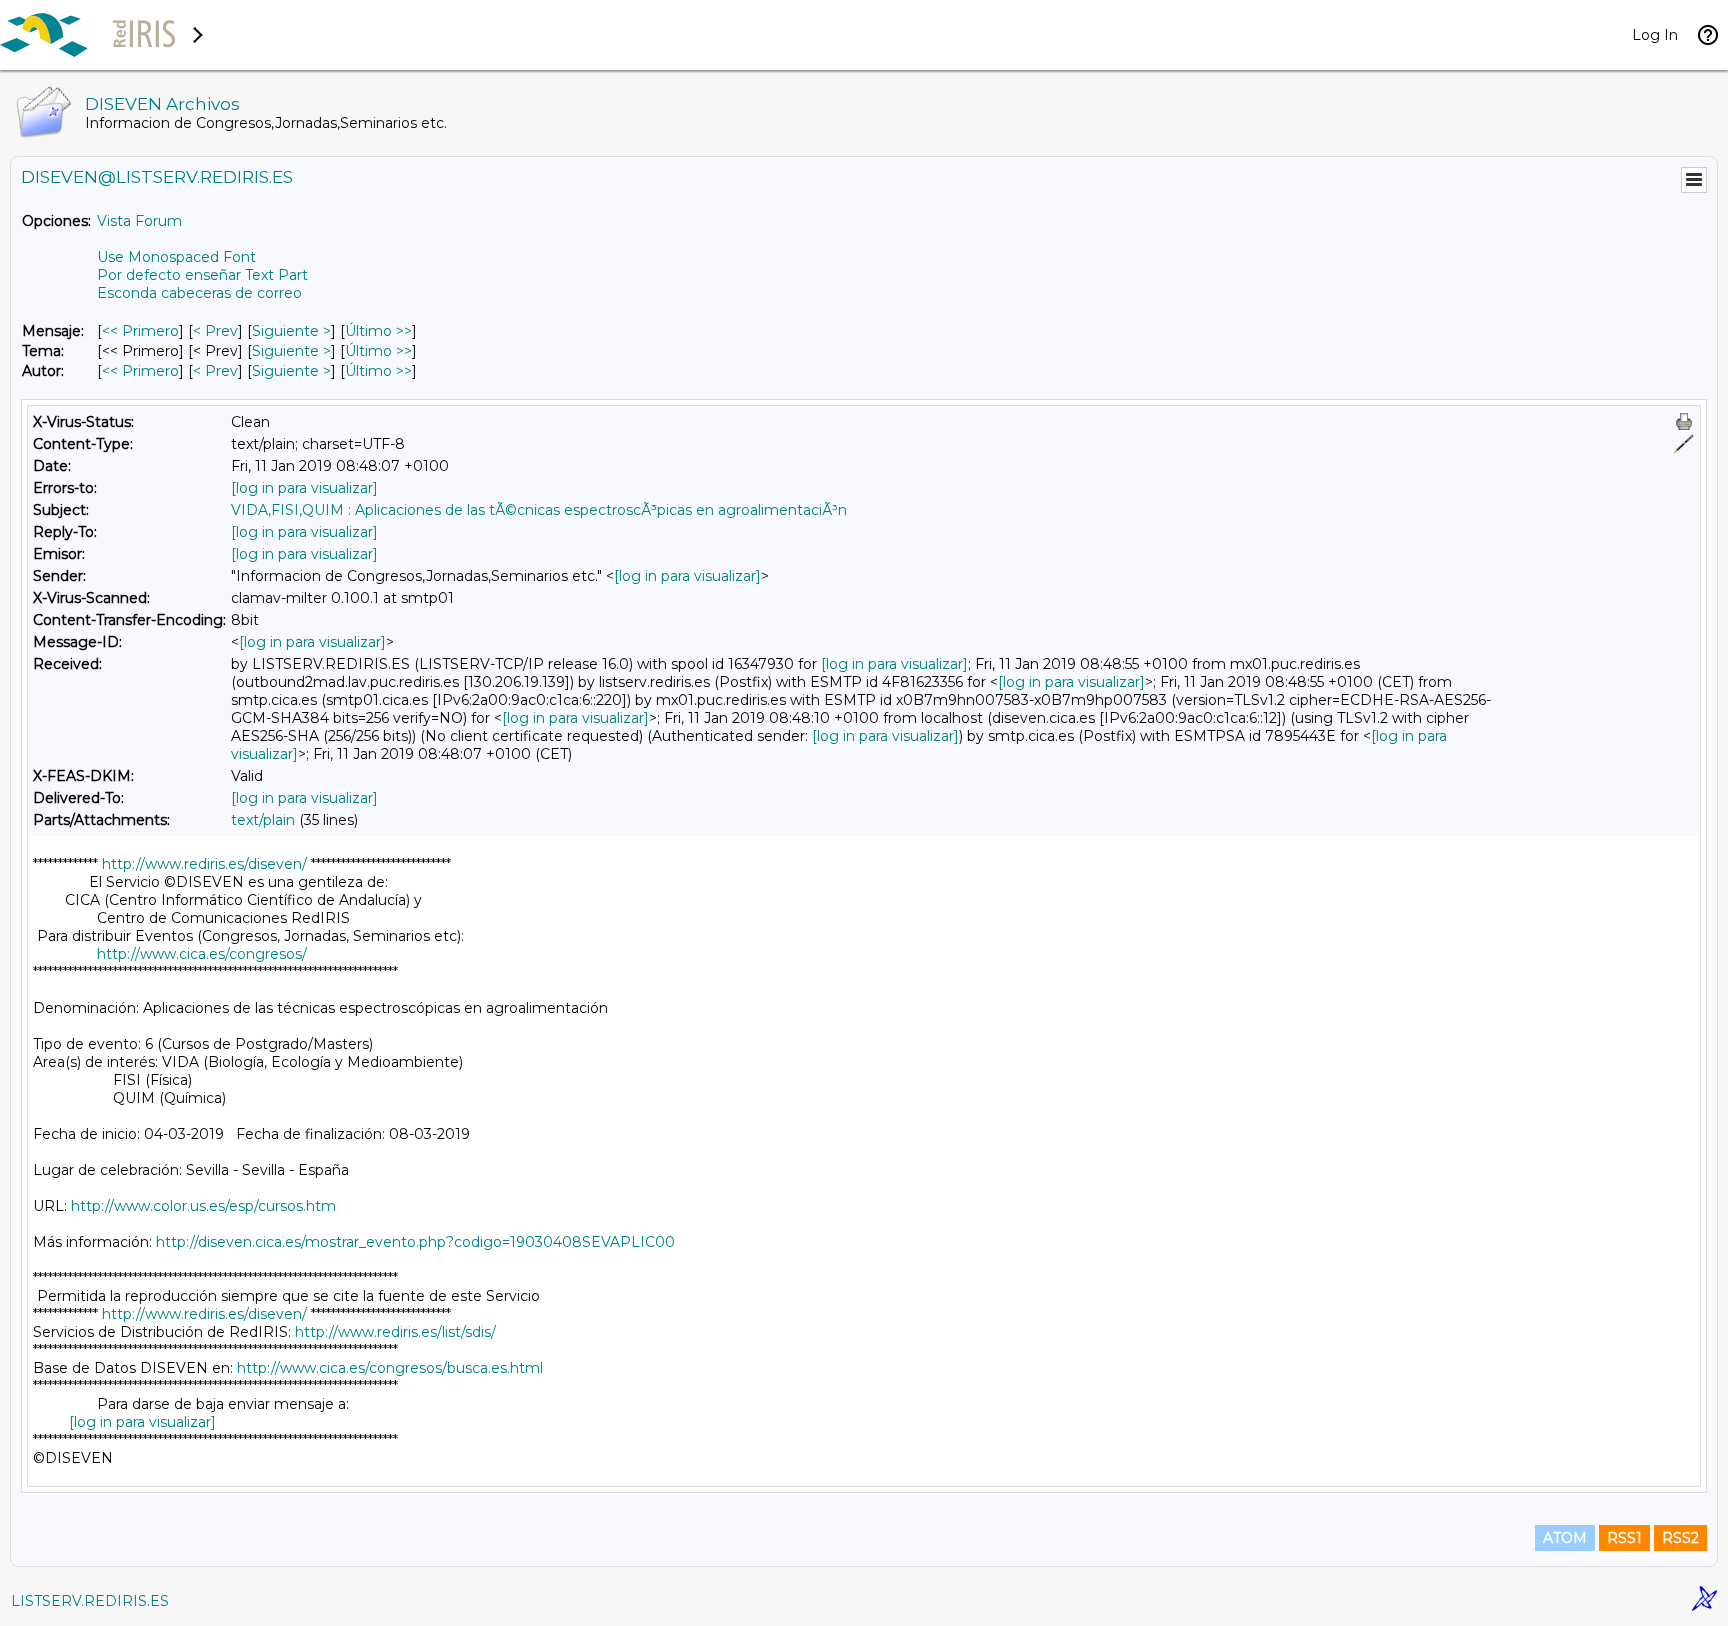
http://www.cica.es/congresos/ (202, 954)
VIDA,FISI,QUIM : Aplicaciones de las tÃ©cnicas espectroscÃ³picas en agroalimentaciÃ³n (539, 510)
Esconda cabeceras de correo (199, 293)
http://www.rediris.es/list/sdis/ (395, 1332)
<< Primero (140, 331)
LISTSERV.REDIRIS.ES (90, 1601)
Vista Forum (139, 221)
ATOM (1565, 1538)
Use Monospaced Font (176, 257)
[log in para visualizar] (304, 488)
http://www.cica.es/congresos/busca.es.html (390, 1368)
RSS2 (1680, 1538)
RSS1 (1624, 1538)
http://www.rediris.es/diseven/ (204, 864)
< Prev (215, 331)
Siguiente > (291, 331)
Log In (1655, 35)
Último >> (378, 331)
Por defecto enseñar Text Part (202, 275)
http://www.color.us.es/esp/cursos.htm (203, 1206)
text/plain (263, 820)
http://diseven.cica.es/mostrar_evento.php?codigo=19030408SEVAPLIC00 (415, 1242)
